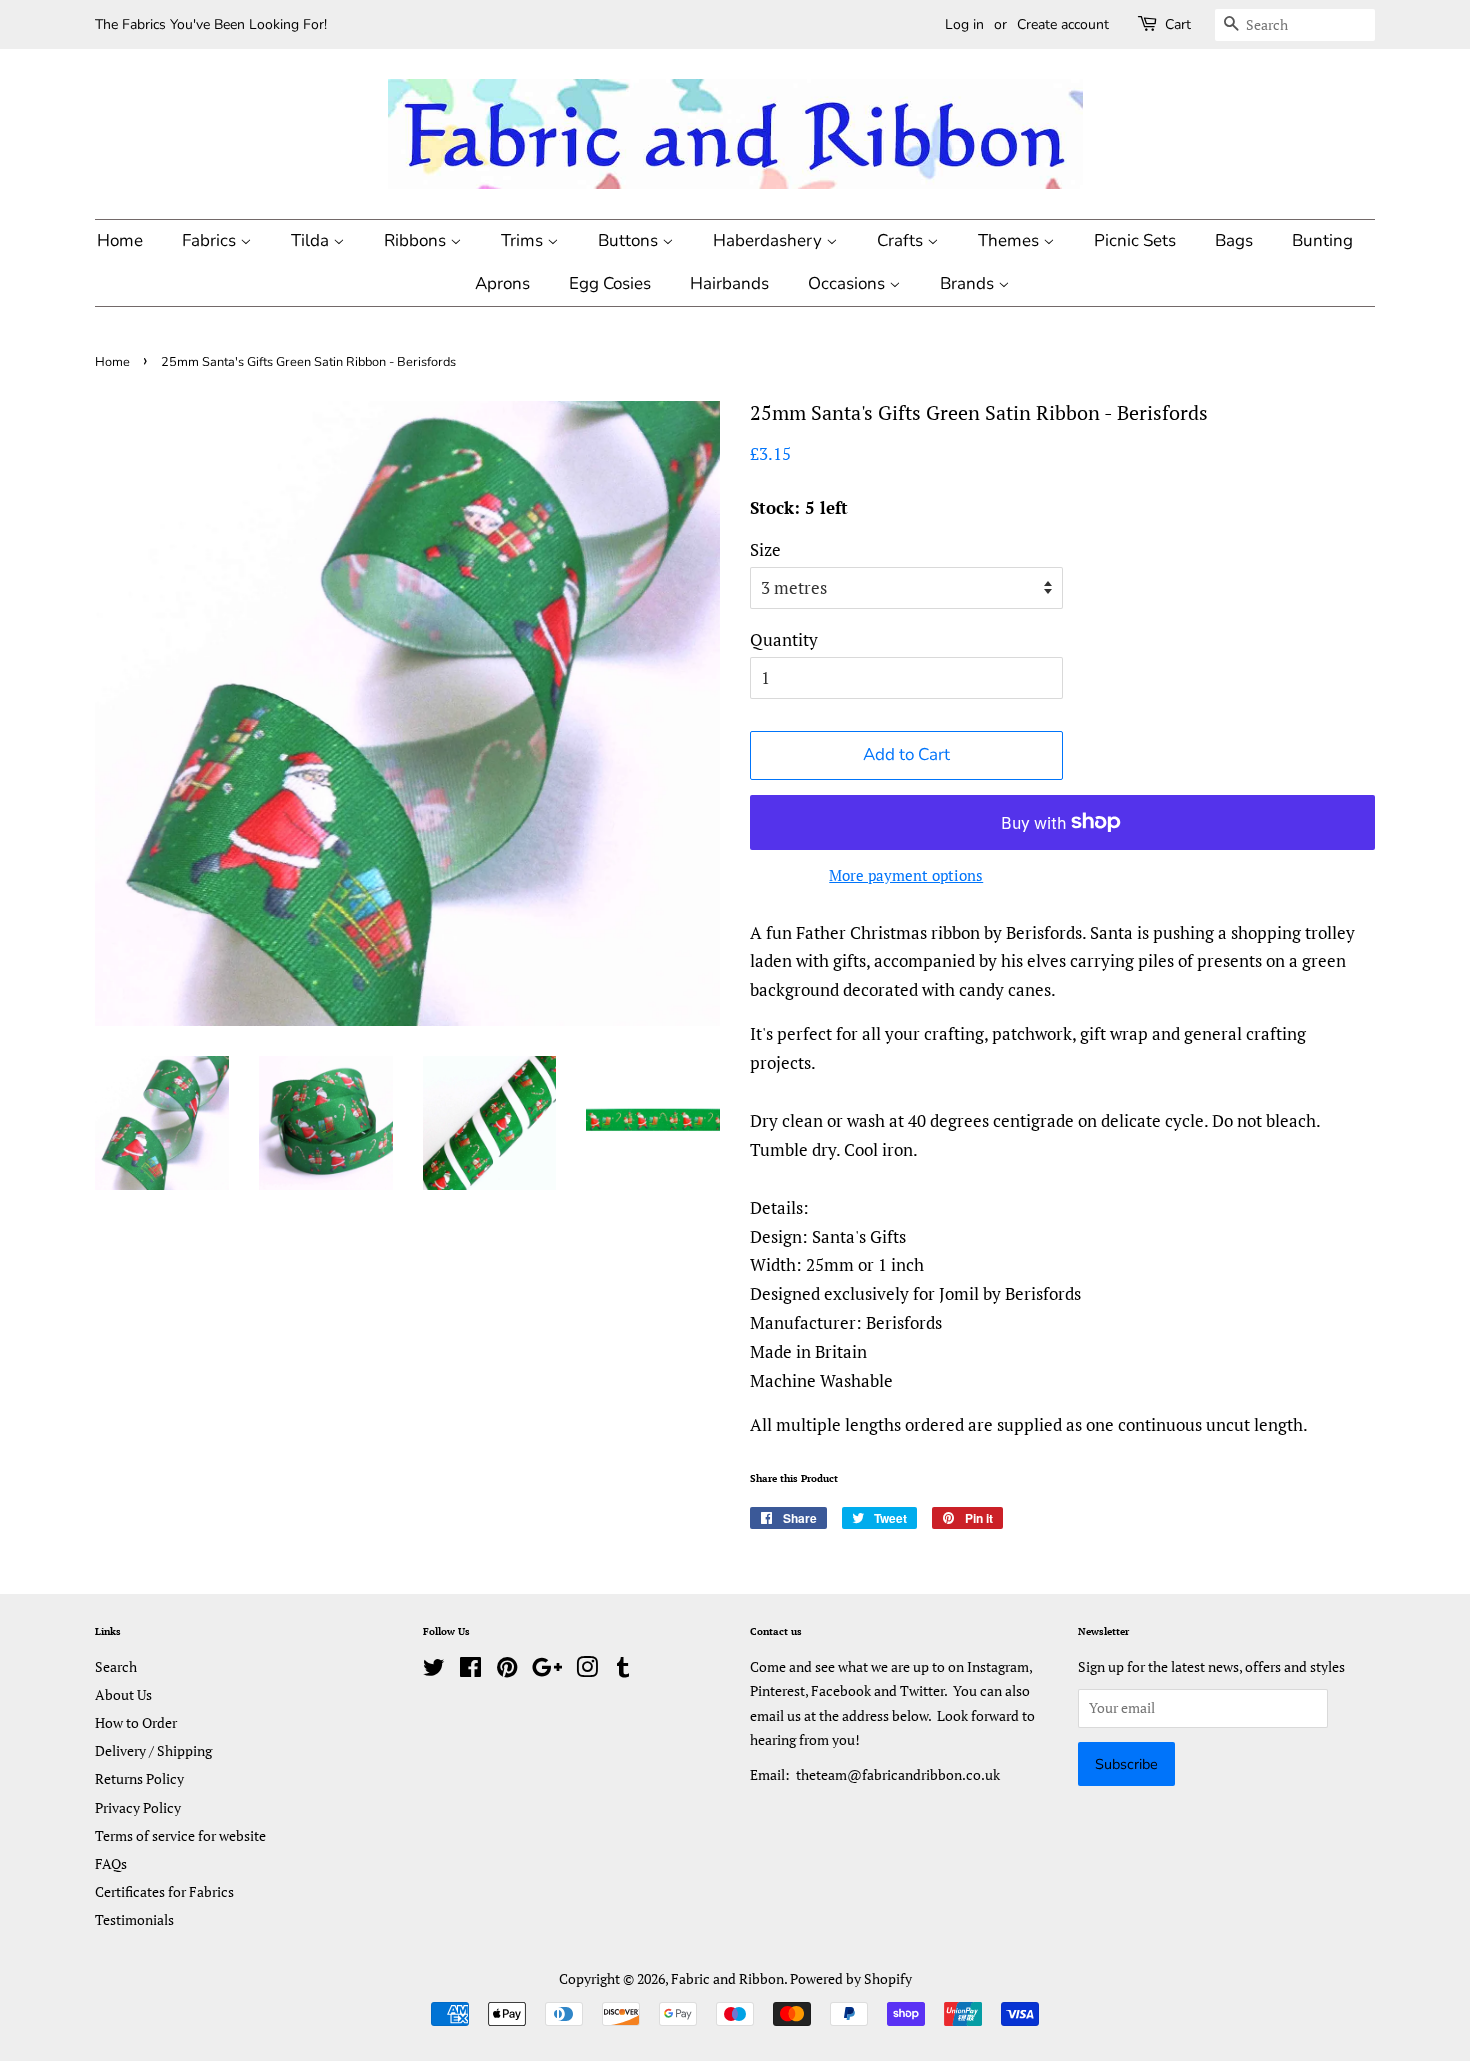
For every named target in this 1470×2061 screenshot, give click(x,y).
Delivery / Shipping (153, 1750)
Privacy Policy (138, 1807)
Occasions (848, 283)
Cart (1178, 24)
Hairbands (729, 283)
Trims (524, 240)
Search (116, 1666)
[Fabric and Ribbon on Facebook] (470, 1670)
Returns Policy (139, 1778)
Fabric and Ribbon (727, 1978)
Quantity (784, 639)
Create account (1063, 24)
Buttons (630, 240)
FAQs (111, 1863)
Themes (1010, 240)
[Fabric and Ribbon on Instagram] (587, 1670)
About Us (123, 1694)
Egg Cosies (610, 283)
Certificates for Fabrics (164, 1891)
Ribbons (417, 240)
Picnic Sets (1135, 240)
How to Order (136, 1722)
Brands (969, 283)
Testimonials (134, 1919)
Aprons (502, 283)
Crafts (902, 240)
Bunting (1322, 240)
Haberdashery (769, 240)
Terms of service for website (180, 1835)
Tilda (312, 240)
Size (765, 549)
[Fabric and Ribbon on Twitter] (434, 1670)
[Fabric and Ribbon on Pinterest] (507, 1670)
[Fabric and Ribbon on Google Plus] (547, 1670)
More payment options (906, 875)
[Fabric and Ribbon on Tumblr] (623, 1670)
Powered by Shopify (851, 1978)
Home (120, 240)
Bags (1234, 240)
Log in (964, 24)
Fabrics (211, 240)
